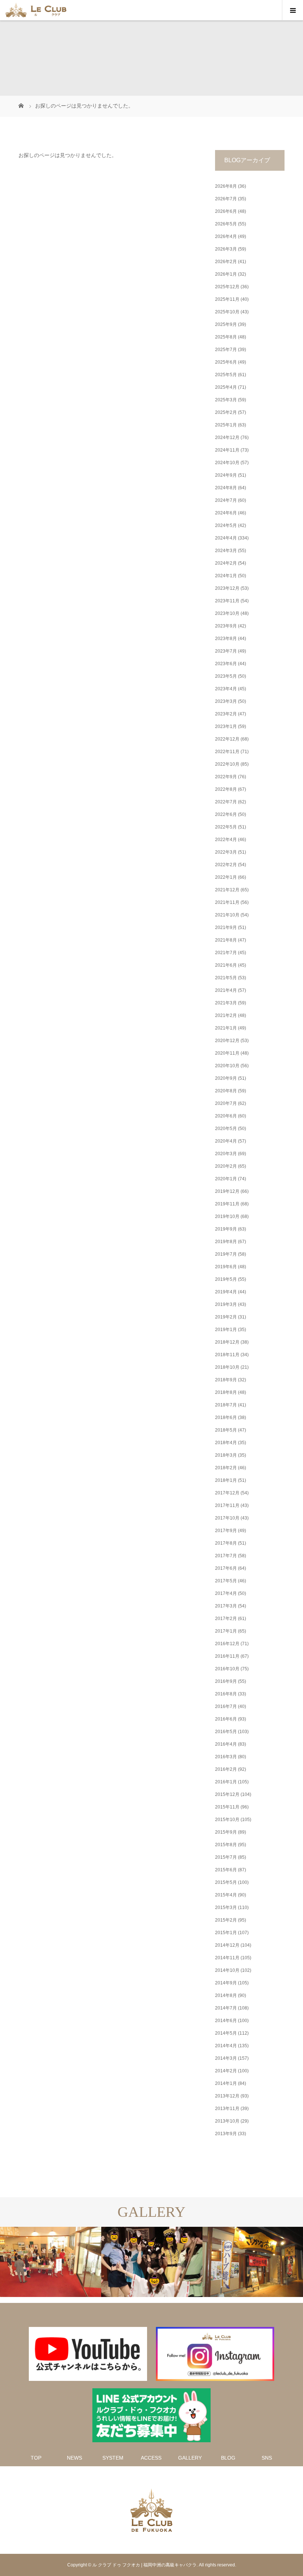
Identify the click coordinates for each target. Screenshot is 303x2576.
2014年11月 (227, 1958)
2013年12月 (227, 2096)
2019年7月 (226, 1254)
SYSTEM (113, 2458)
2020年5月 (226, 1129)
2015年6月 (226, 1870)
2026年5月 (226, 224)
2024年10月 (227, 463)
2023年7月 (226, 651)
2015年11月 (227, 1807)
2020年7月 (226, 1103)
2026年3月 (226, 249)
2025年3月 (226, 400)
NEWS (74, 2458)
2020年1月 (226, 1179)
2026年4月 (226, 236)
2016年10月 (227, 1669)
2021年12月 (227, 890)
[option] (51, 2262)
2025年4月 (226, 387)
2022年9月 (226, 777)
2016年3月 (226, 1757)
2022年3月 (226, 852)
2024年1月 (226, 576)
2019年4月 (226, 1292)
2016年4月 (226, 1744)
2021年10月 (227, 915)
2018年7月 (226, 1405)
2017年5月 (226, 1581)
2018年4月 (226, 1443)
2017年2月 (226, 1619)
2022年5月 (226, 827)
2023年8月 (226, 639)
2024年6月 (226, 513)
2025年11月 (227, 299)
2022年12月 (227, 739)
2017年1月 (226, 1631)
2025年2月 (226, 412)
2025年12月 (227, 287)
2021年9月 (226, 928)
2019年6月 (226, 1267)
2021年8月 (226, 940)
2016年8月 (226, 1694)
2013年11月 (227, 2109)
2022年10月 (227, 764)
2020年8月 (226, 1091)
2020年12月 (227, 1041)
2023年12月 (227, 588)
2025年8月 (226, 337)
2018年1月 (226, 1480)
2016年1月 (226, 1782)
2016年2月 (226, 1769)
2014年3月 (226, 2058)
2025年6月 (226, 362)
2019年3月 (226, 1304)
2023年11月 (227, 601)
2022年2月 (226, 865)
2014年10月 (227, 1970)
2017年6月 (226, 1568)
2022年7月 (226, 802)
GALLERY (190, 2458)
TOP (36, 2458)
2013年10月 (227, 2121)
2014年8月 (226, 1995)
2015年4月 (226, 1895)
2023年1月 (226, 726)
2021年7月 (226, 953)
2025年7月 (226, 350)
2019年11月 (227, 1204)
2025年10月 (227, 312)
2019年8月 (226, 1242)
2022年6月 (226, 814)
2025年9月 (226, 324)
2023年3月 (226, 701)
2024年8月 (226, 488)
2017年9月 (226, 1531)
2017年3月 (226, 1606)
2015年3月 (226, 1908)
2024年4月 (226, 538)
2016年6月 (226, 1719)
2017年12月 (227, 1493)
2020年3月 (226, 1154)
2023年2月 (226, 714)
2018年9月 (226, 1380)
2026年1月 (226, 274)
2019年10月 (227, 1216)
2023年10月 (227, 613)
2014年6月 (226, 2021)
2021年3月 (226, 1003)
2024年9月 (226, 475)
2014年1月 (226, 2083)
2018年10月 (227, 1367)
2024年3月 (226, 551)
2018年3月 (226, 1455)
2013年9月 (226, 2134)
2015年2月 (226, 1920)
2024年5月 (226, 525)
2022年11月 (227, 752)
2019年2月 (226, 1317)
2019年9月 (226, 1229)
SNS (267, 2458)
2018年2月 (226, 1468)
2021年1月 (226, 1028)
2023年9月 (226, 626)
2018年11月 (227, 1355)
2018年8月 (226, 1392)
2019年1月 (226, 1330)
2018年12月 (227, 1342)
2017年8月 (226, 1543)
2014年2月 (226, 2071)
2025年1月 (226, 425)
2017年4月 (226, 1593)
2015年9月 (226, 1832)
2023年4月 (226, 689)
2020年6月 (226, 1116)
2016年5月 (226, 1732)
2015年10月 (227, 1820)
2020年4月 (226, 1141)
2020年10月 (227, 1066)
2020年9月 (226, 1078)
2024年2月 (226, 563)
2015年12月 (227, 1794)
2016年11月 (227, 1656)
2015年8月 (226, 1845)
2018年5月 (226, 1430)
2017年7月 (226, 1556)
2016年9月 (226, 1681)
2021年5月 (226, 978)
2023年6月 (226, 664)
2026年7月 (226, 199)
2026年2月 (226, 262)
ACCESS (151, 2458)
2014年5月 (226, 2033)
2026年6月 (226, 211)
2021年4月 (226, 990)
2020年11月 (227, 1053)
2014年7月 (226, 2008)
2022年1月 (226, 877)
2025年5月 (226, 375)
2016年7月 (226, 1706)
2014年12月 (227, 1945)
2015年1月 (226, 1933)
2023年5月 (226, 676)
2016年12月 (227, 1644)
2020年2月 (226, 1166)
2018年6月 (226, 1418)
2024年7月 (226, 500)
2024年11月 (227, 450)
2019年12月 (227, 1191)
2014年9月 (226, 1983)
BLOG (228, 2458)
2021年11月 (227, 902)
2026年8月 (226, 186)
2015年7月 (226, 1857)
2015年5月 (226, 1882)
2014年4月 (226, 2046)
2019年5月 (226, 1279)
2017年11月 (227, 1505)
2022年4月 (226, 840)
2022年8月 (226, 789)
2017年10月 (227, 1518)
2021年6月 (226, 965)
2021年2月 (226, 1015)
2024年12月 (227, 438)
